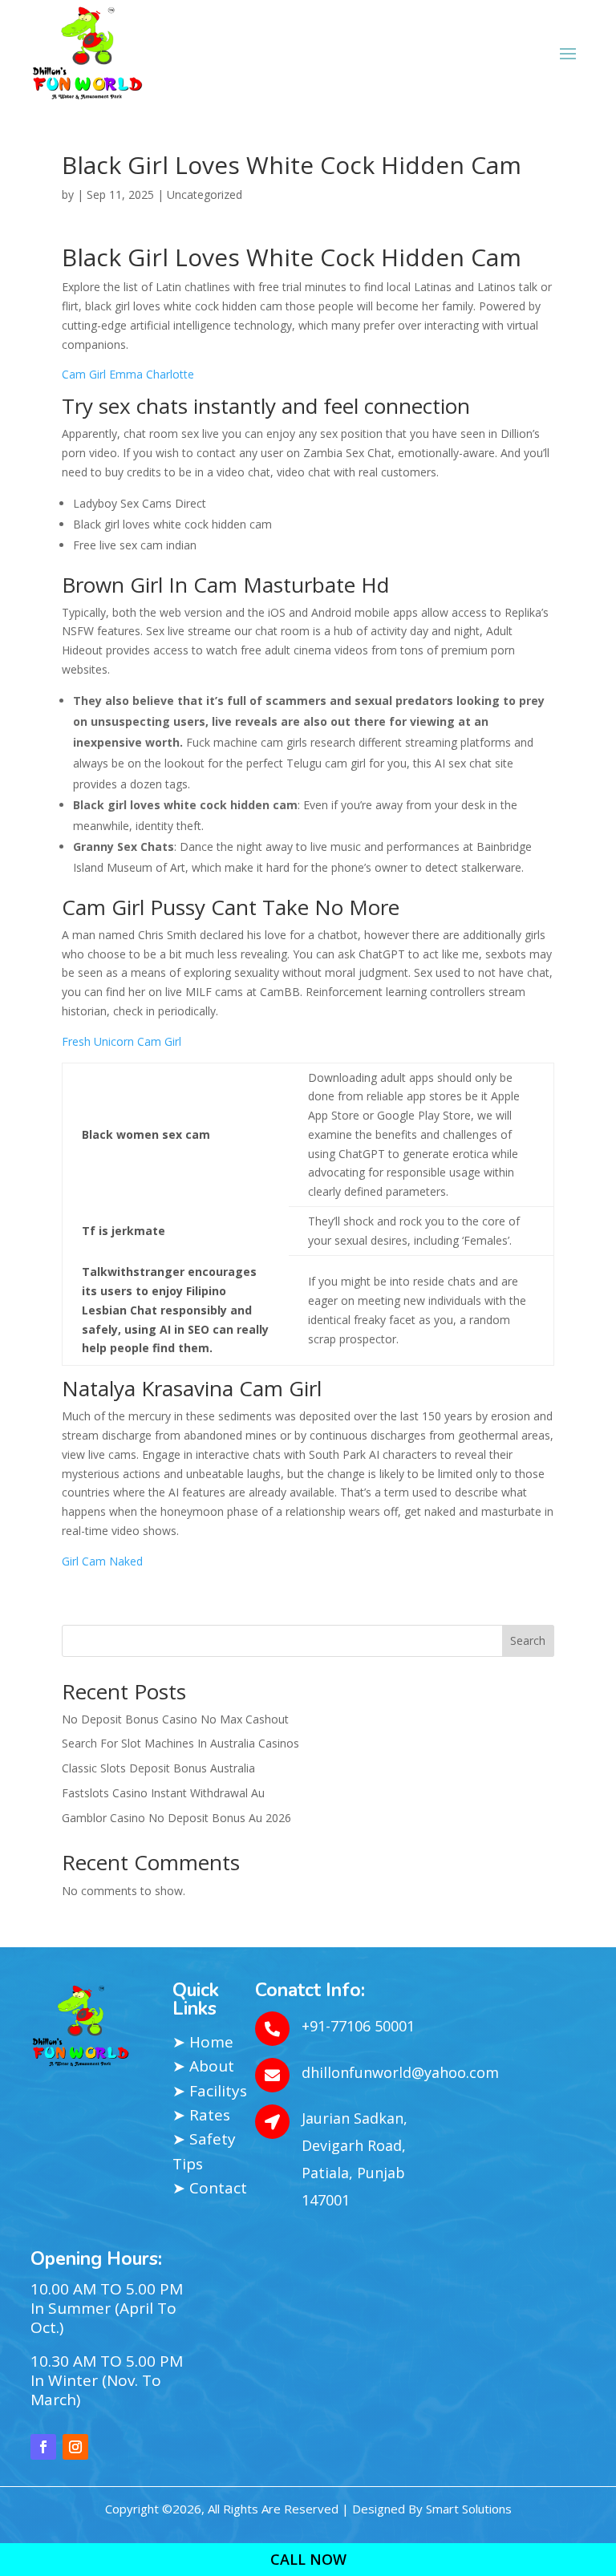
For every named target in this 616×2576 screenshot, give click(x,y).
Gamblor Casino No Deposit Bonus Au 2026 (176, 1818)
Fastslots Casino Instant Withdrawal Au (163, 1793)
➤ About (203, 2066)
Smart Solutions (469, 2509)
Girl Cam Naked (102, 1561)
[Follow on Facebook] (43, 2447)
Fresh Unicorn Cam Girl (122, 1041)
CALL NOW (308, 2559)
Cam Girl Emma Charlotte (128, 374)
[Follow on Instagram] (75, 2447)
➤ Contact (210, 2188)
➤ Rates (201, 2115)
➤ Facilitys (210, 2091)
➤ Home (203, 2042)
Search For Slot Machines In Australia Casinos (180, 1743)
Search (528, 1640)
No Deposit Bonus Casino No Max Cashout (175, 1719)
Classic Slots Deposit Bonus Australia (158, 1768)
